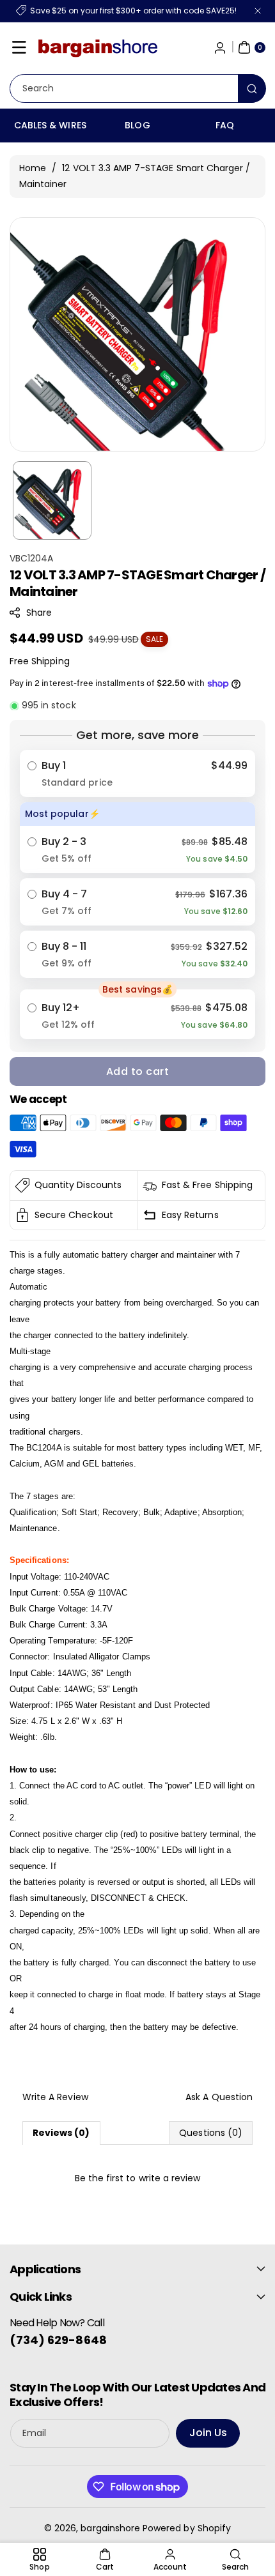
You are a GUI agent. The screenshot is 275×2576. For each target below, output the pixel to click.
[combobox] (137, 88)
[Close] (258, 11)
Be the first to (138, 2178)
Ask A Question (219, 2097)
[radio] (137, 774)
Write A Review (55, 2097)
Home (33, 168)
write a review (170, 2178)
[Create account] (220, 47)
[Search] (252, 88)
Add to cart (138, 1071)
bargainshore (110, 2528)
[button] (19, 47)
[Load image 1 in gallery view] (52, 500)
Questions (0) (211, 2133)
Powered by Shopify (187, 2528)
